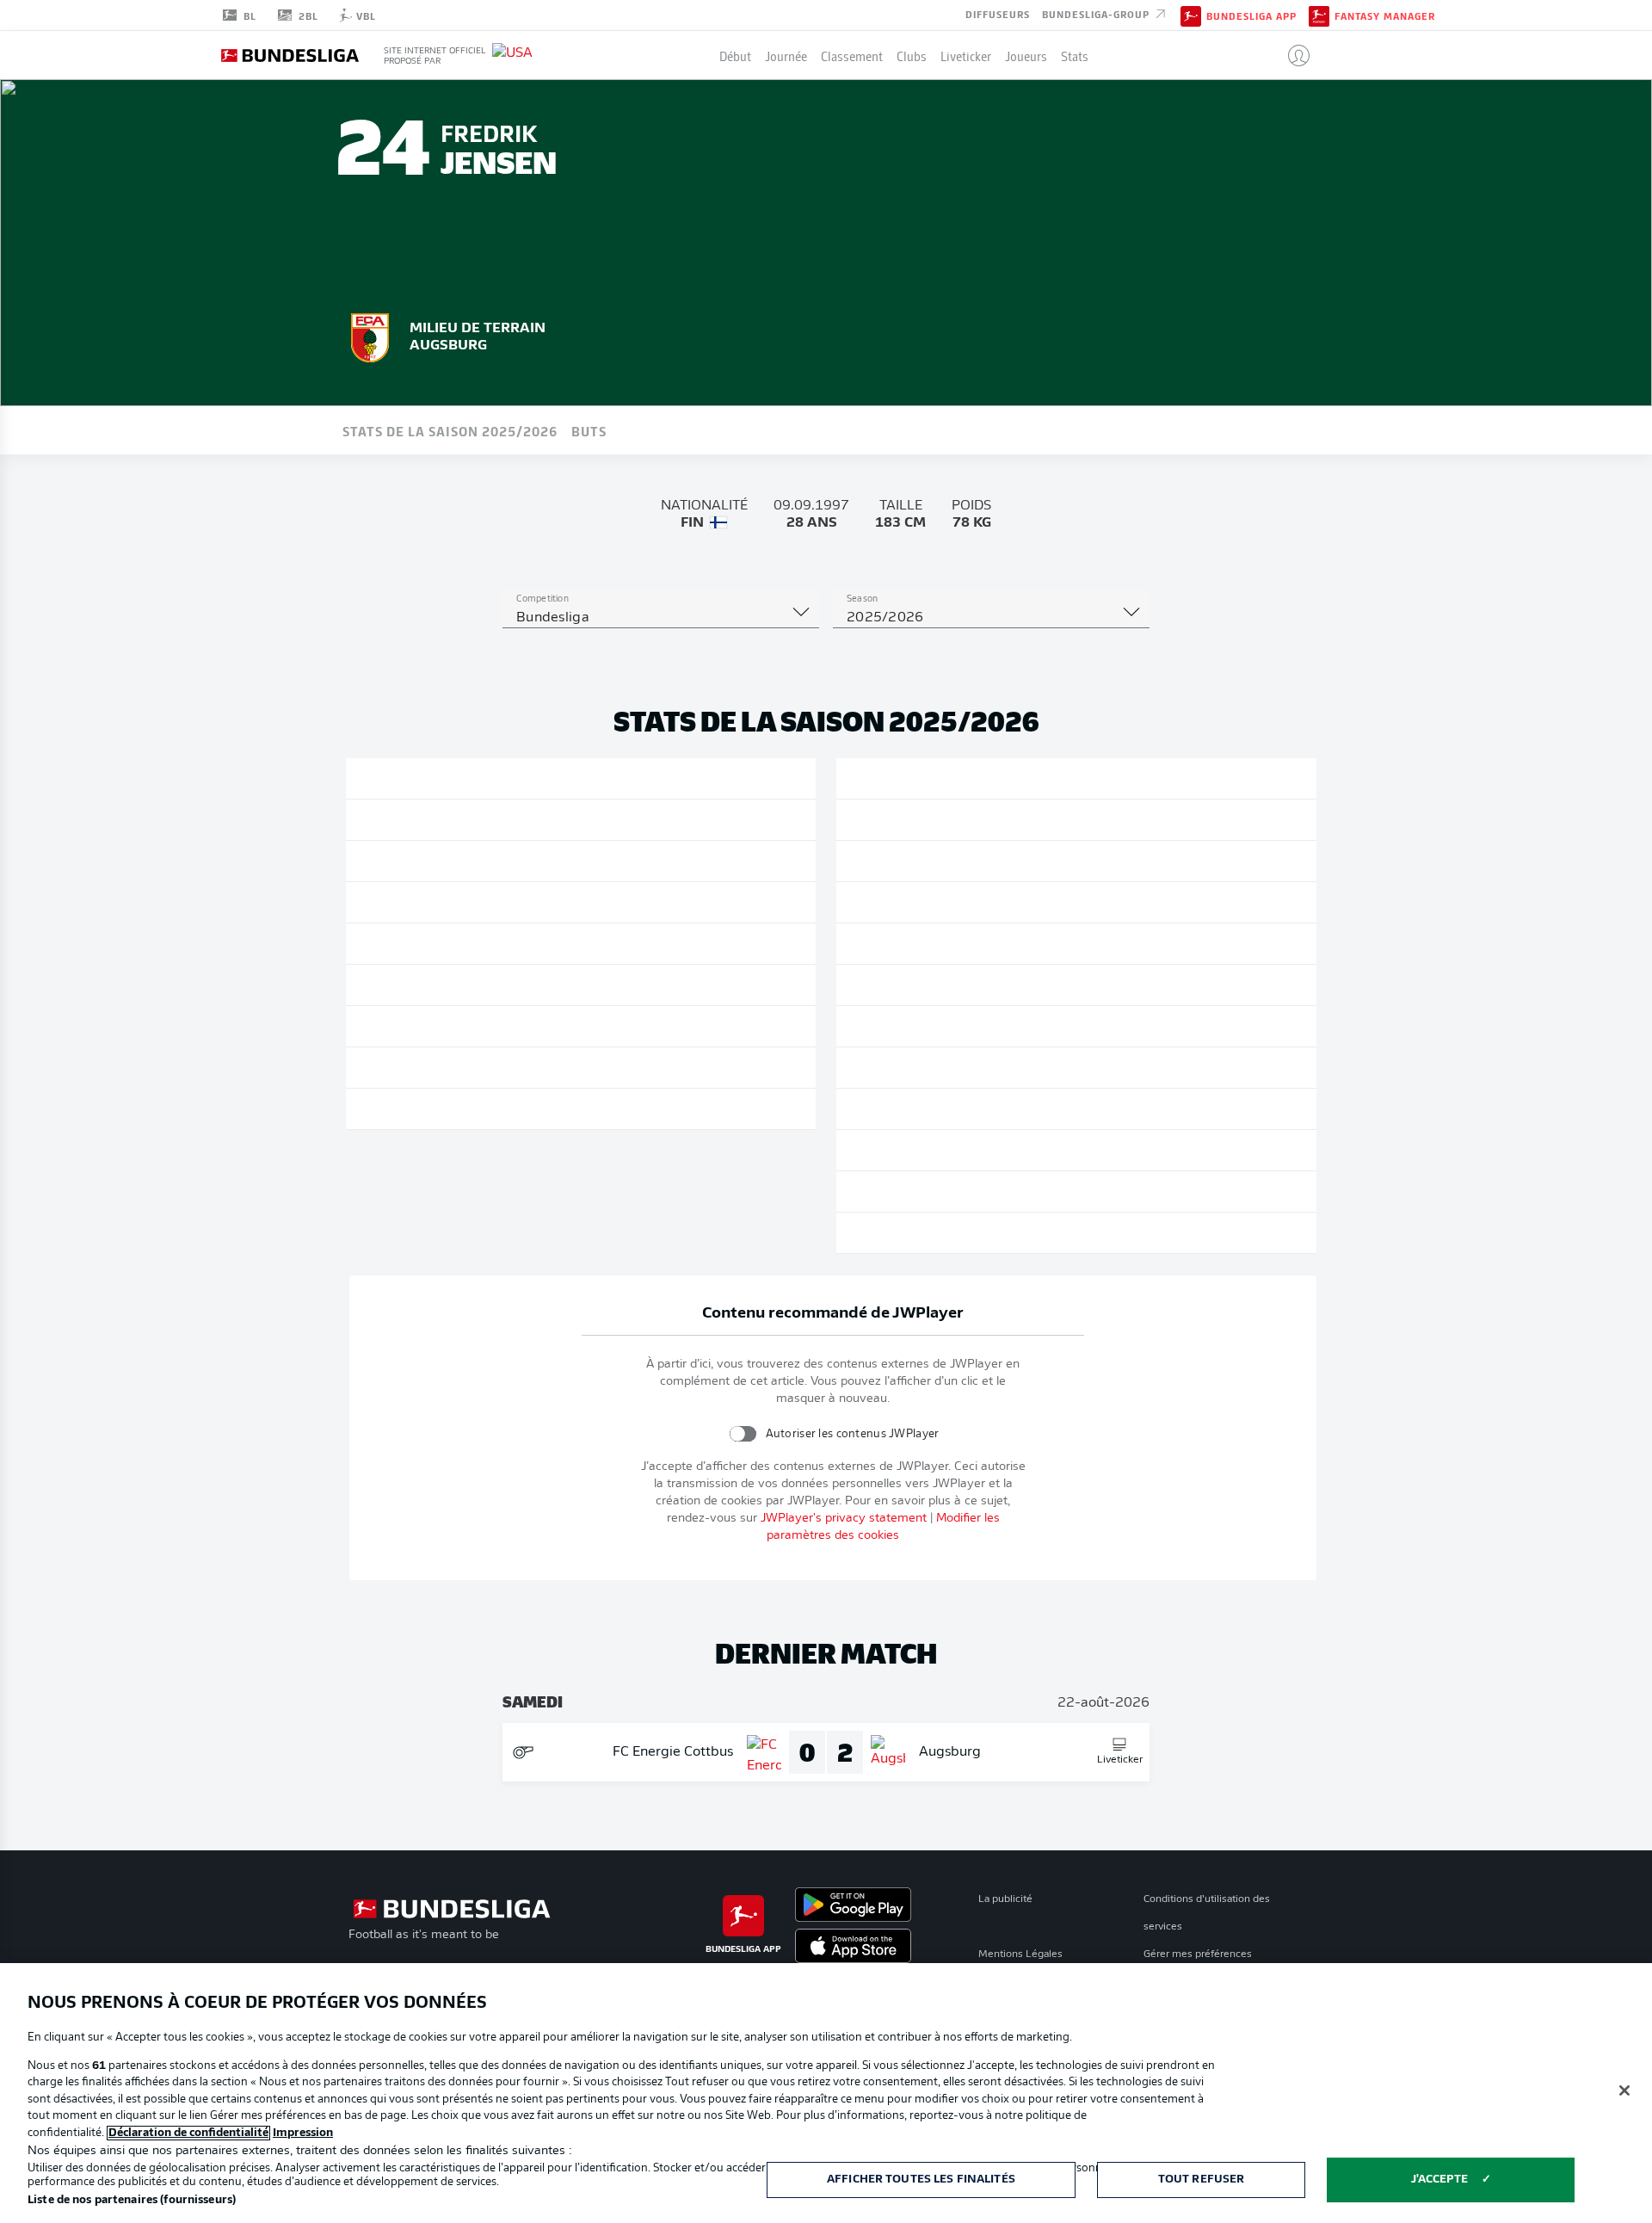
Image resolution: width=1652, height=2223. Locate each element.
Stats (1075, 55)
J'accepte (1439, 2180)
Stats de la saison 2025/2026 (450, 430)
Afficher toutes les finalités (921, 2180)
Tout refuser (1202, 2180)
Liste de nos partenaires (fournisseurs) (132, 2200)
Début (735, 55)
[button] (1292, 55)
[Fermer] (1624, 2090)
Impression (303, 2133)
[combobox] (661, 618)
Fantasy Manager (1385, 15)
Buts (589, 430)
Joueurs (1026, 55)
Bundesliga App (1251, 15)
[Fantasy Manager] (1319, 15)
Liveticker (966, 55)
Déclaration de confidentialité (188, 2133)
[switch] (742, 1433)
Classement (852, 55)
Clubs (912, 55)
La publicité (1005, 1899)
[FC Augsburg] (370, 335)
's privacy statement (844, 1519)
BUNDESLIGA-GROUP (1097, 14)
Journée (786, 55)
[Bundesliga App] (1191, 15)
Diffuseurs (998, 14)
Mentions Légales (1020, 1954)
